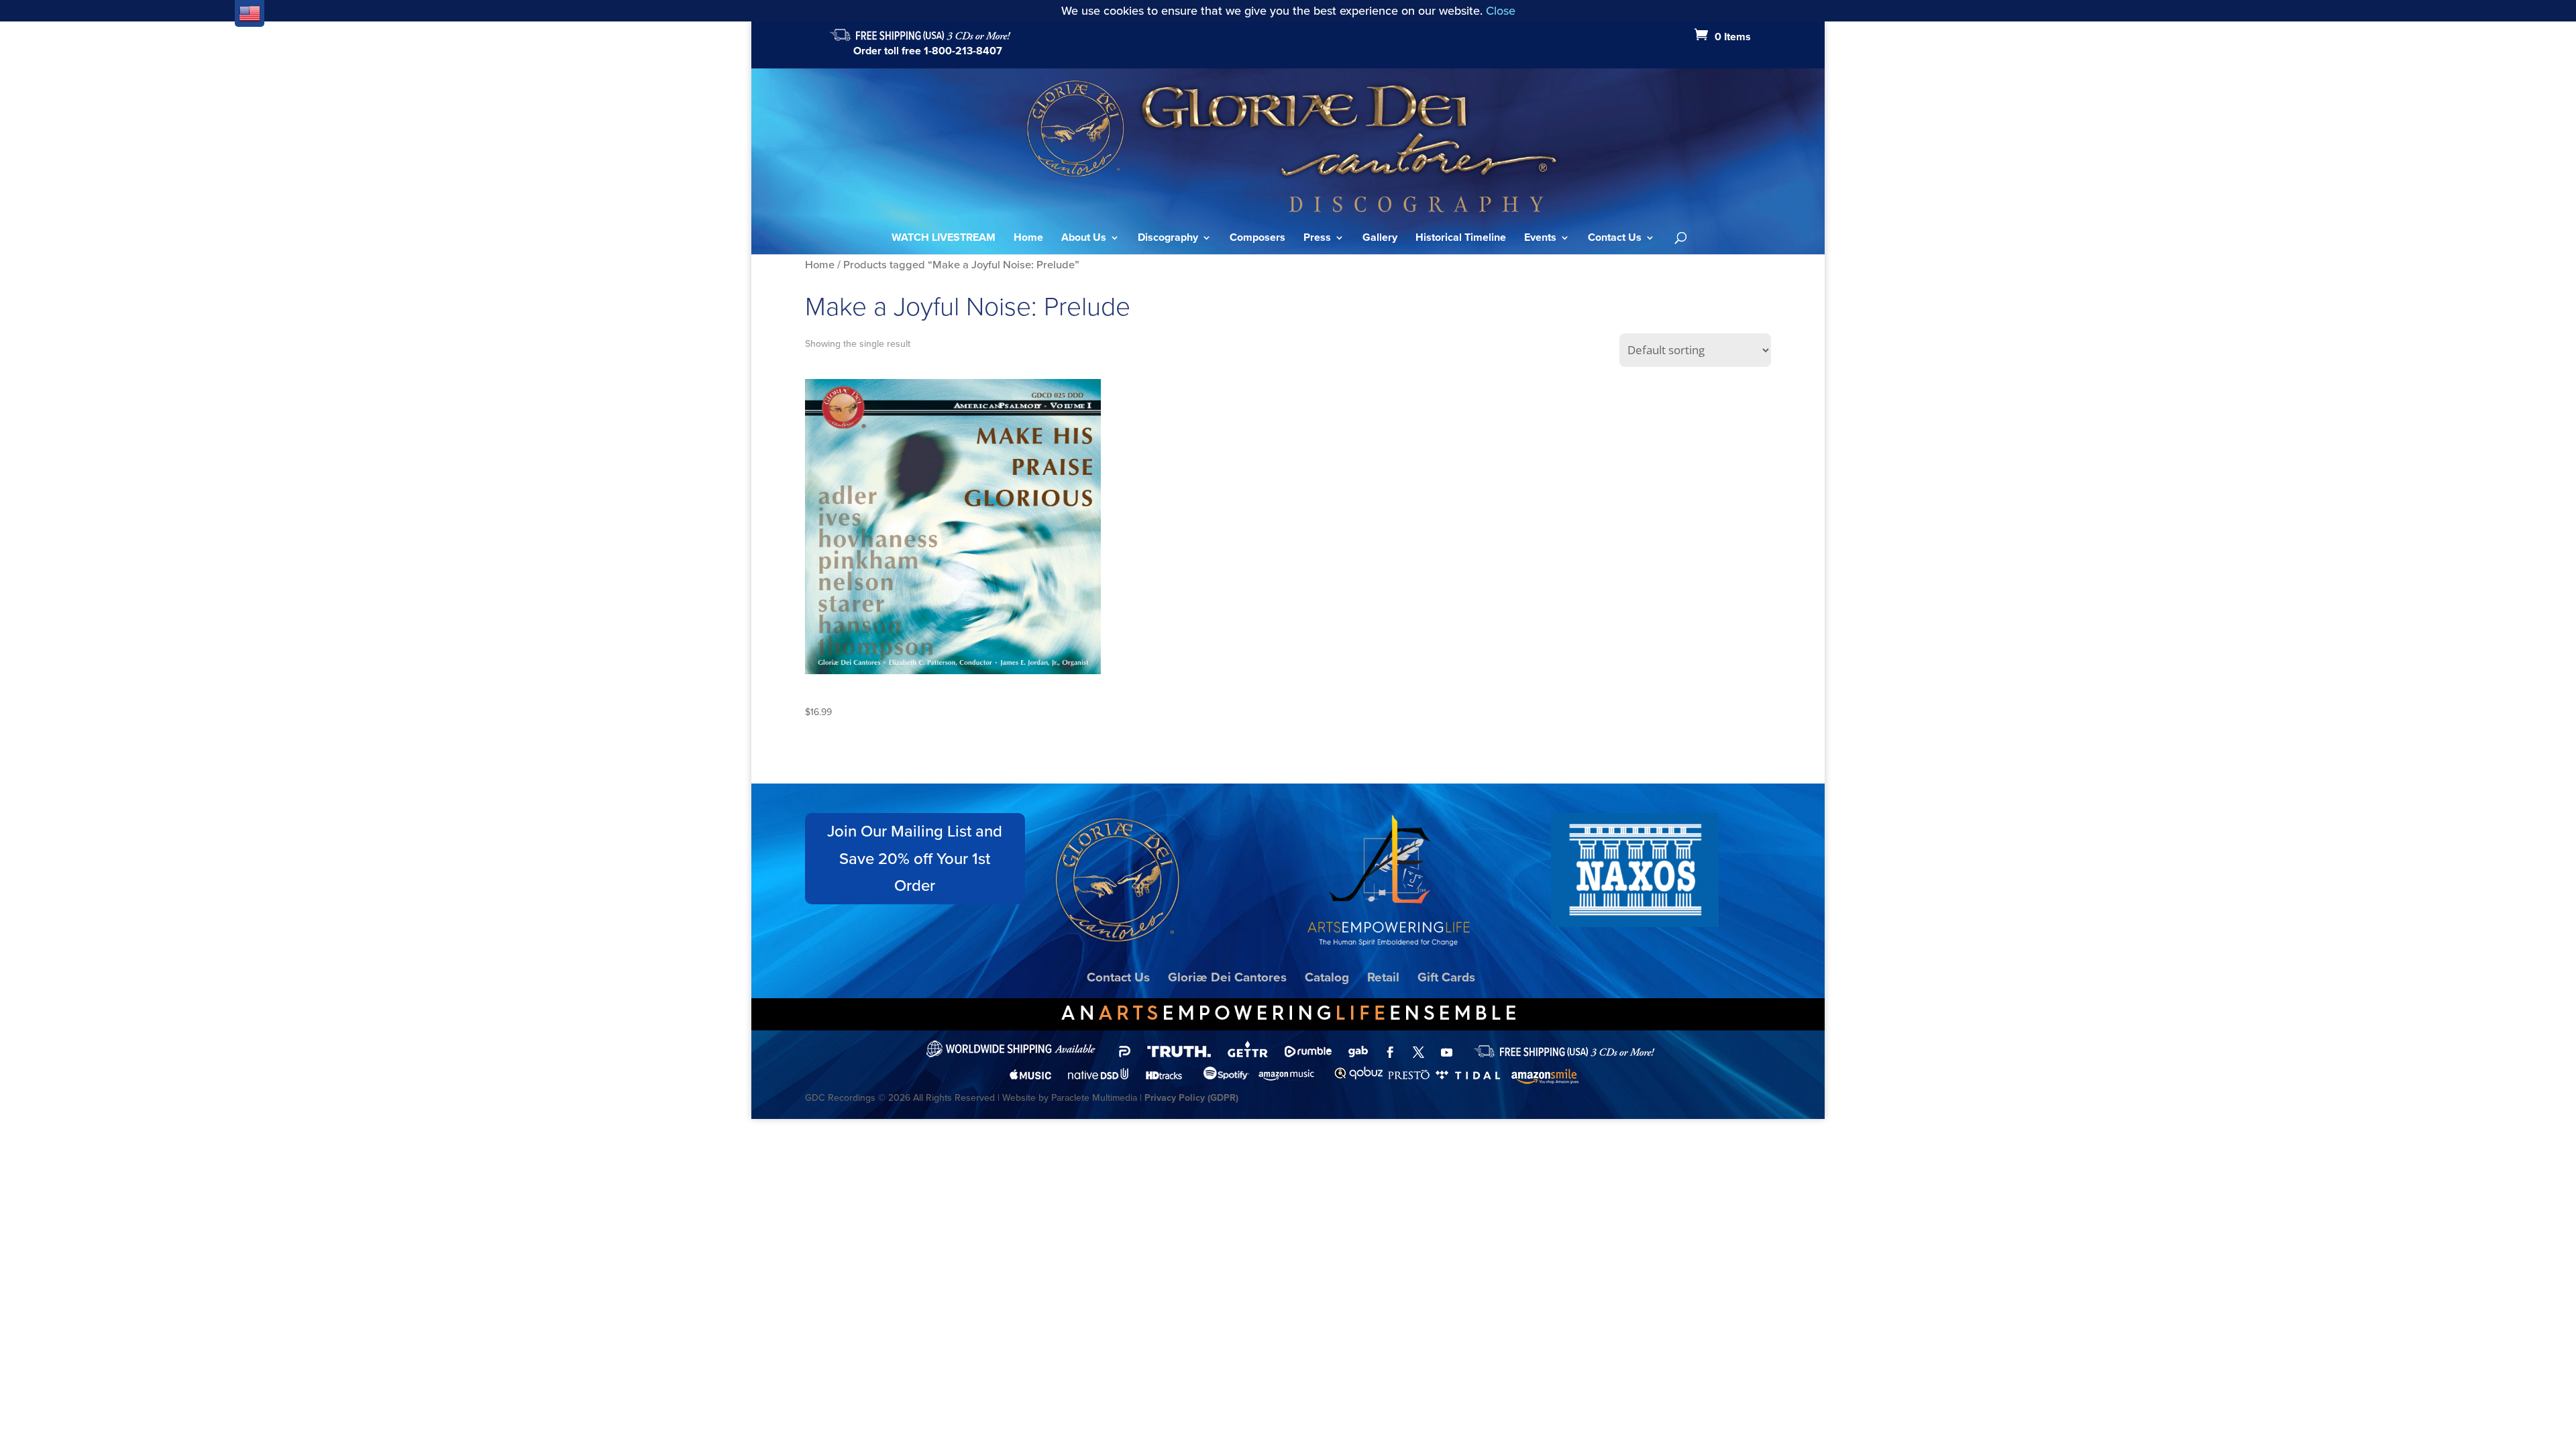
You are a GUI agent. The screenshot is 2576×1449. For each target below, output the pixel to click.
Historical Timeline (1461, 239)
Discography (1168, 239)
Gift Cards (1446, 977)
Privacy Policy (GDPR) (1191, 1098)
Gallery (1380, 239)
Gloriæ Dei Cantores (1227, 977)
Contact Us (1615, 239)
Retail (1383, 977)
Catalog (1327, 977)
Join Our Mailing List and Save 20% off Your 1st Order (915, 859)
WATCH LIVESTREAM (944, 239)
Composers (1257, 239)
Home (1028, 239)
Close (1501, 11)
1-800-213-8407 (963, 51)
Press (1317, 239)
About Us (1084, 239)
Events (1540, 239)
